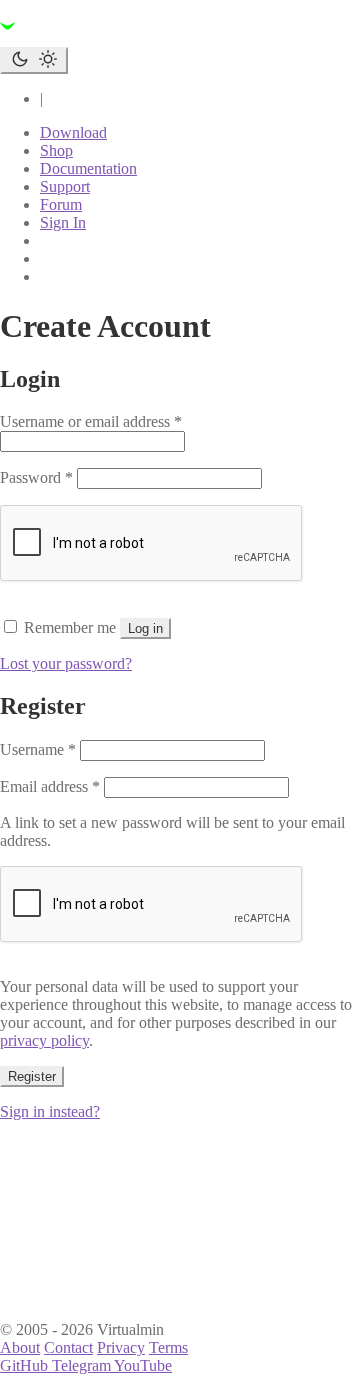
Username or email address (91, 421)
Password (36, 477)
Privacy (121, 1347)
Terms (168, 1347)
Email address (50, 786)
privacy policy (44, 1040)
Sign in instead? (50, 1111)
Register (32, 1076)
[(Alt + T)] (34, 60)
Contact (68, 1347)
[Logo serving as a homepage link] (120, 37)
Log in (145, 628)
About (20, 1347)
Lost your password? (66, 663)
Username (38, 749)
